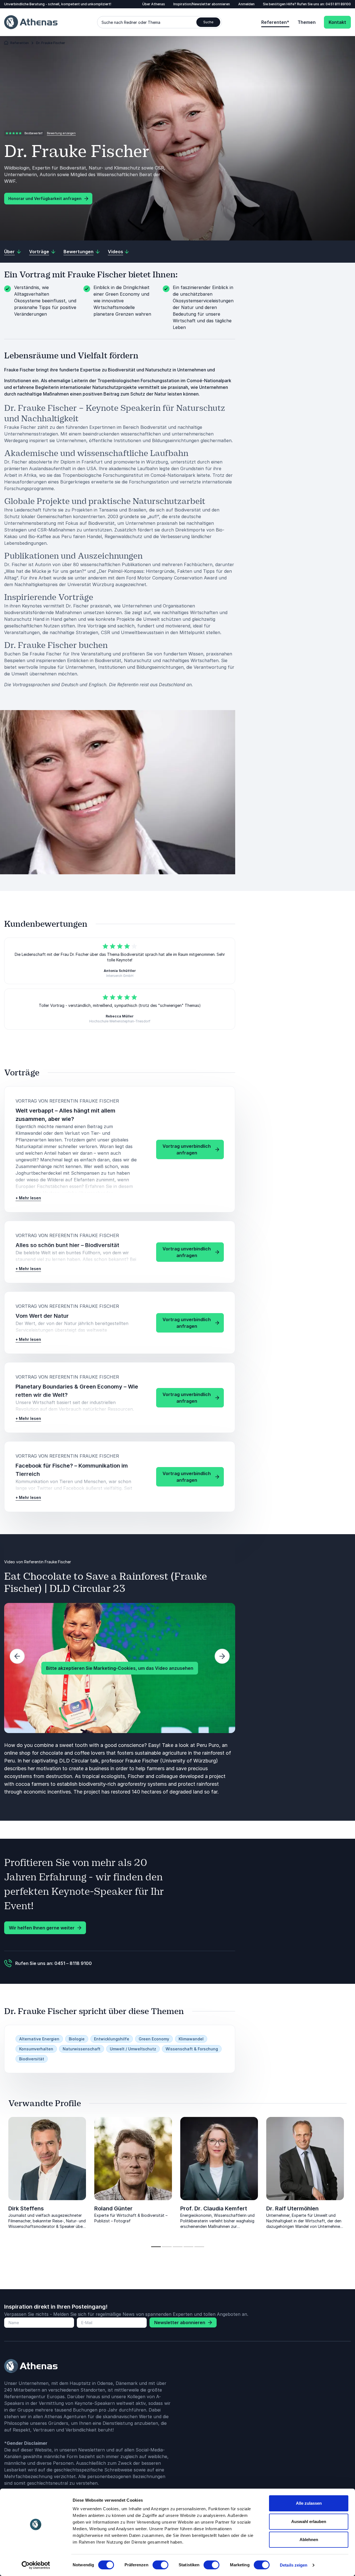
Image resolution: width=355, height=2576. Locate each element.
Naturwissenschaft (82, 2049)
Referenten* (275, 22)
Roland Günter (113, 2208)
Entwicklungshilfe (112, 2039)
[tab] (156, 2247)
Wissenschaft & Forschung (192, 2049)
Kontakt (337, 22)
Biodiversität (32, 2059)
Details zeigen (294, 2565)
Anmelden (246, 4)
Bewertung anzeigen (61, 133)
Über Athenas (154, 4)
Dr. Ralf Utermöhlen (292, 2208)
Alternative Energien (39, 2039)
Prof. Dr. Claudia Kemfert (214, 2208)
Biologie (77, 2039)
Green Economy (154, 2039)
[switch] (160, 2565)
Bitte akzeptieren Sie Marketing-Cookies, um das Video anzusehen (120, 1668)
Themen (307, 22)
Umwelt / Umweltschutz (133, 2049)
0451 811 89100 (338, 4)
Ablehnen (309, 2540)
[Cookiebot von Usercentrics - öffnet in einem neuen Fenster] (36, 2565)
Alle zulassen (309, 2503)
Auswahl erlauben (309, 2521)
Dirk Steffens (26, 2208)
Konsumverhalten (36, 2049)
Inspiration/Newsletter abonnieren (202, 4)
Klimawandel (191, 2039)
